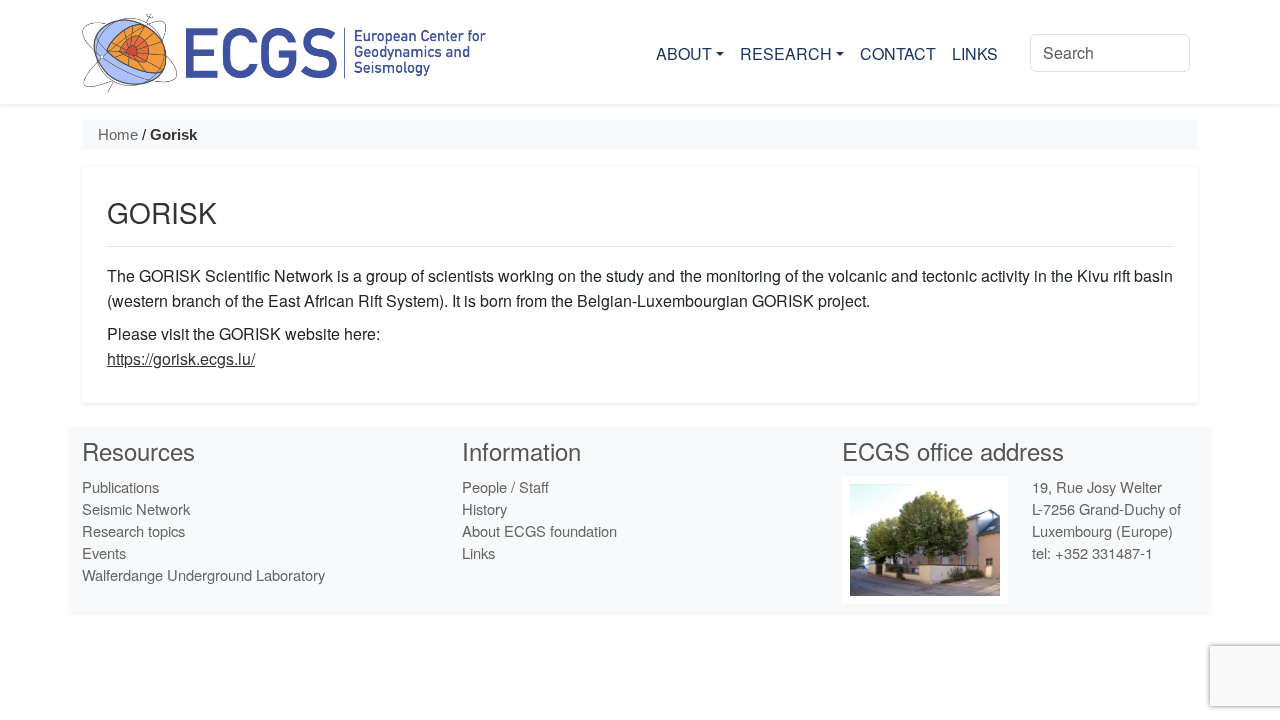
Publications (120, 486)
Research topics (133, 530)
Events (104, 552)
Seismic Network (136, 508)
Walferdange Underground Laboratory (203, 574)
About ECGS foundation (539, 530)
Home (118, 135)
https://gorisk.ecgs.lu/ (181, 358)
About (684, 53)
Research (786, 53)
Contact (898, 53)
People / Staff (505, 486)
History (484, 508)
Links (975, 53)
